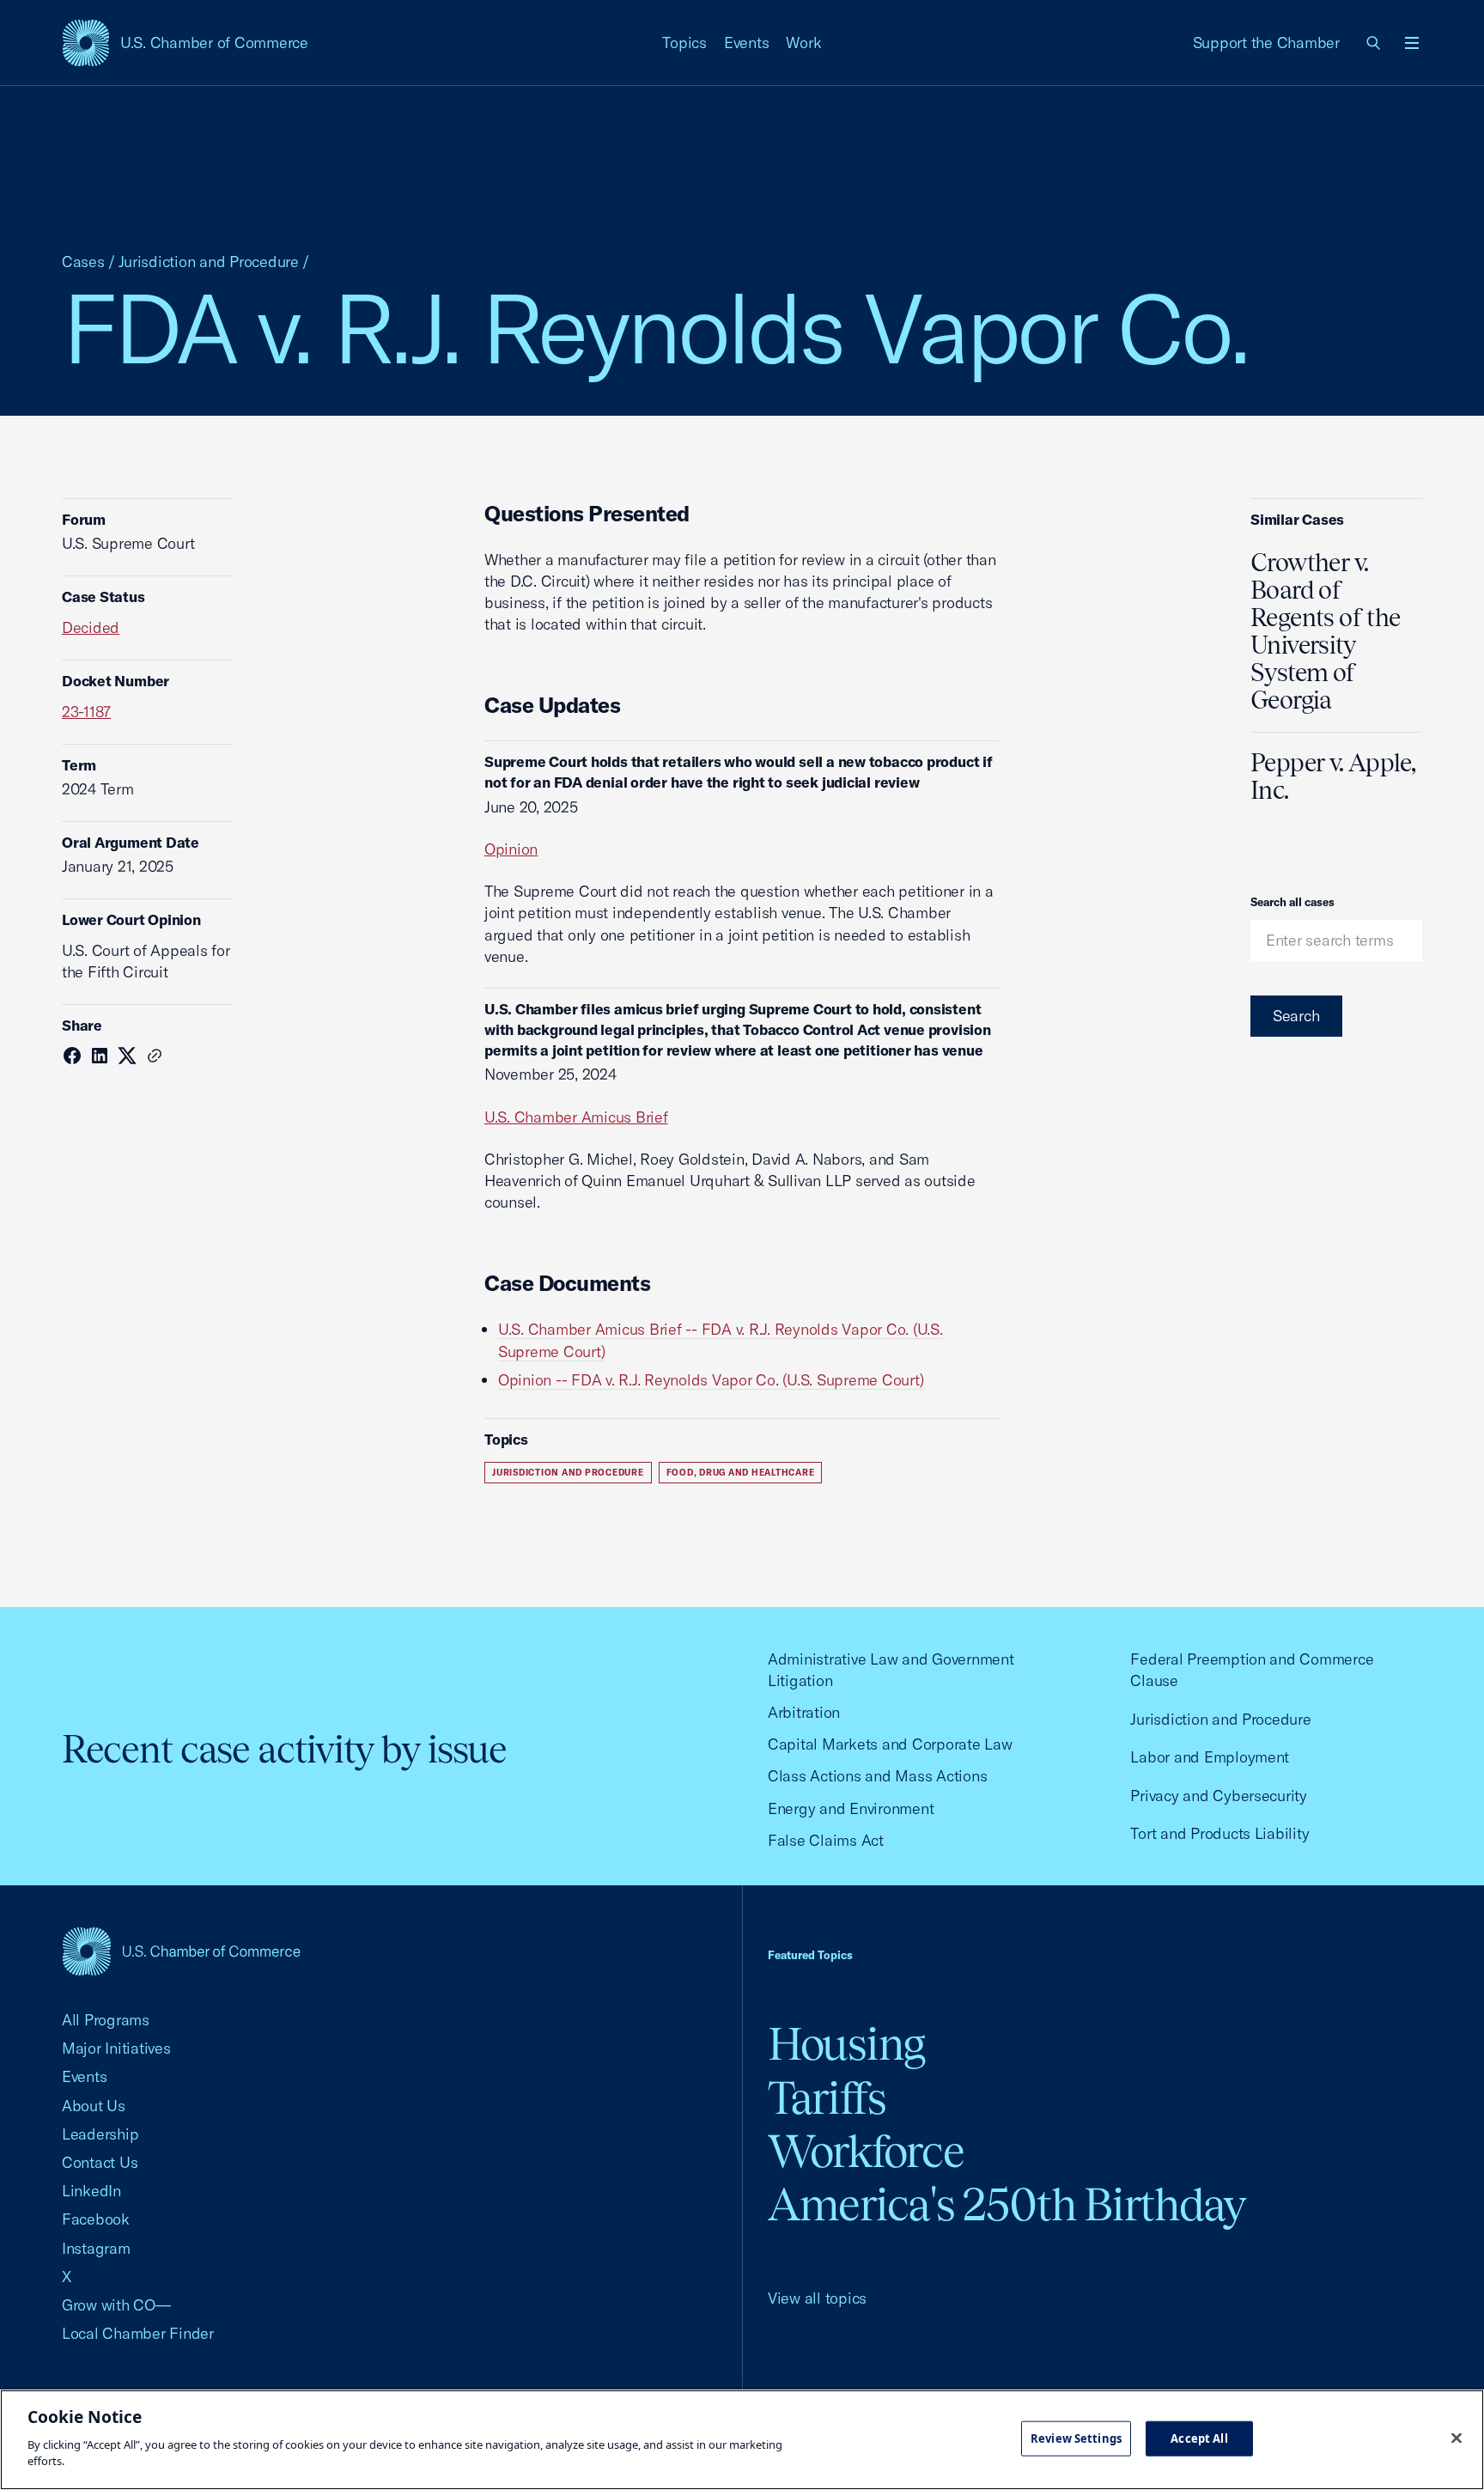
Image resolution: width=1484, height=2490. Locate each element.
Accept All (1199, 2438)
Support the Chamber (1266, 43)
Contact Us (100, 2162)
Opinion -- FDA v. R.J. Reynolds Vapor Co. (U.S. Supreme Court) (711, 1380)
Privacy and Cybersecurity (1219, 1796)
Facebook (96, 2219)
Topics (684, 43)
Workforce (866, 2151)
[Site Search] (1374, 43)
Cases (83, 262)
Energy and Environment (851, 1808)
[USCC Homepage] (181, 1951)
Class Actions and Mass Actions (877, 1776)
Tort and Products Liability (1219, 1833)
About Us (94, 2106)
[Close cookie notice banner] (1457, 2438)
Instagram (96, 2248)
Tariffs (827, 2098)
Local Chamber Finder (138, 2333)
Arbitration (804, 1712)
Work (803, 43)
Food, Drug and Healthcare (741, 1473)
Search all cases (1292, 902)
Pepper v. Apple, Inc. (1333, 776)
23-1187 (86, 712)
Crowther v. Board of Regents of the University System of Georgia (1325, 631)
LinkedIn (91, 2191)
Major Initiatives (116, 2048)
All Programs (106, 2020)
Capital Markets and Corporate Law (890, 1744)
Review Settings (1076, 2438)
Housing (846, 2044)
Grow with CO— (116, 2305)
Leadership (100, 2134)
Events (747, 43)
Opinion (511, 849)
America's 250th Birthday (1007, 2204)
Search (1296, 1016)
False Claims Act (826, 1840)
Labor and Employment (1210, 1757)
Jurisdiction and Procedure (209, 262)
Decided (91, 627)
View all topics (817, 2298)
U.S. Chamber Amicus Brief (576, 1117)
